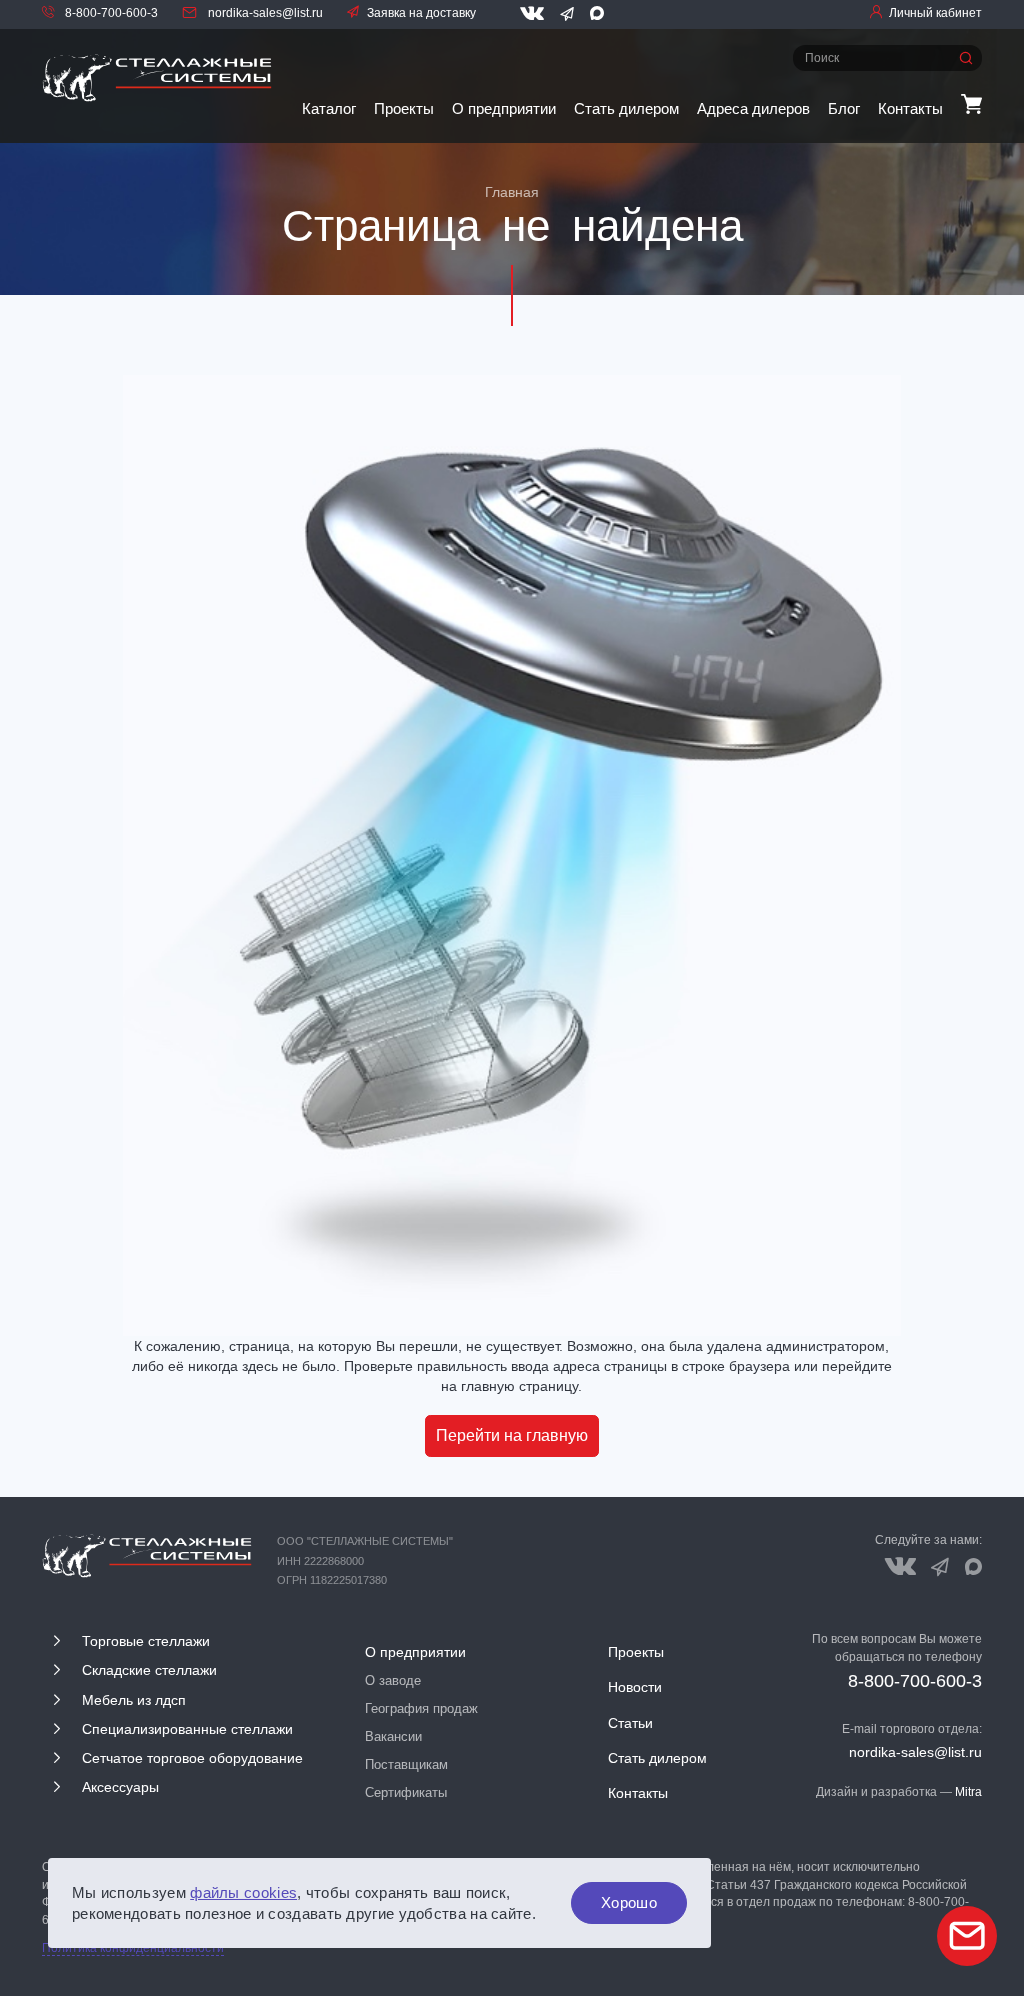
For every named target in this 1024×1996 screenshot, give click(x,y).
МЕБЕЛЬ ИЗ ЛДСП (134, 1700)
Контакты (910, 108)
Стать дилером (626, 108)
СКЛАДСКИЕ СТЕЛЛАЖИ (149, 1670)
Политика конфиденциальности (133, 1948)
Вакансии (393, 1736)
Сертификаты (406, 1792)
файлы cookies (243, 1892)
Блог (844, 108)
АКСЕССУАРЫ (120, 1787)
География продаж (421, 1708)
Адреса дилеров (753, 108)
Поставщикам (406, 1764)
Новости (635, 1687)
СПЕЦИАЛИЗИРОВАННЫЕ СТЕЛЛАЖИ (187, 1729)
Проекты (404, 108)
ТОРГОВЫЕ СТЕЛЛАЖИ (146, 1641)
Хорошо (629, 1902)
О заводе (393, 1680)
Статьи (630, 1723)
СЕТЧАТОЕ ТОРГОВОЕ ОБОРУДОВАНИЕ (192, 1758)
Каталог (329, 108)
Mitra (968, 1792)
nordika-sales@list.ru (264, 13)
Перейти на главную (512, 1435)
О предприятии (504, 108)
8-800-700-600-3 (110, 13)
